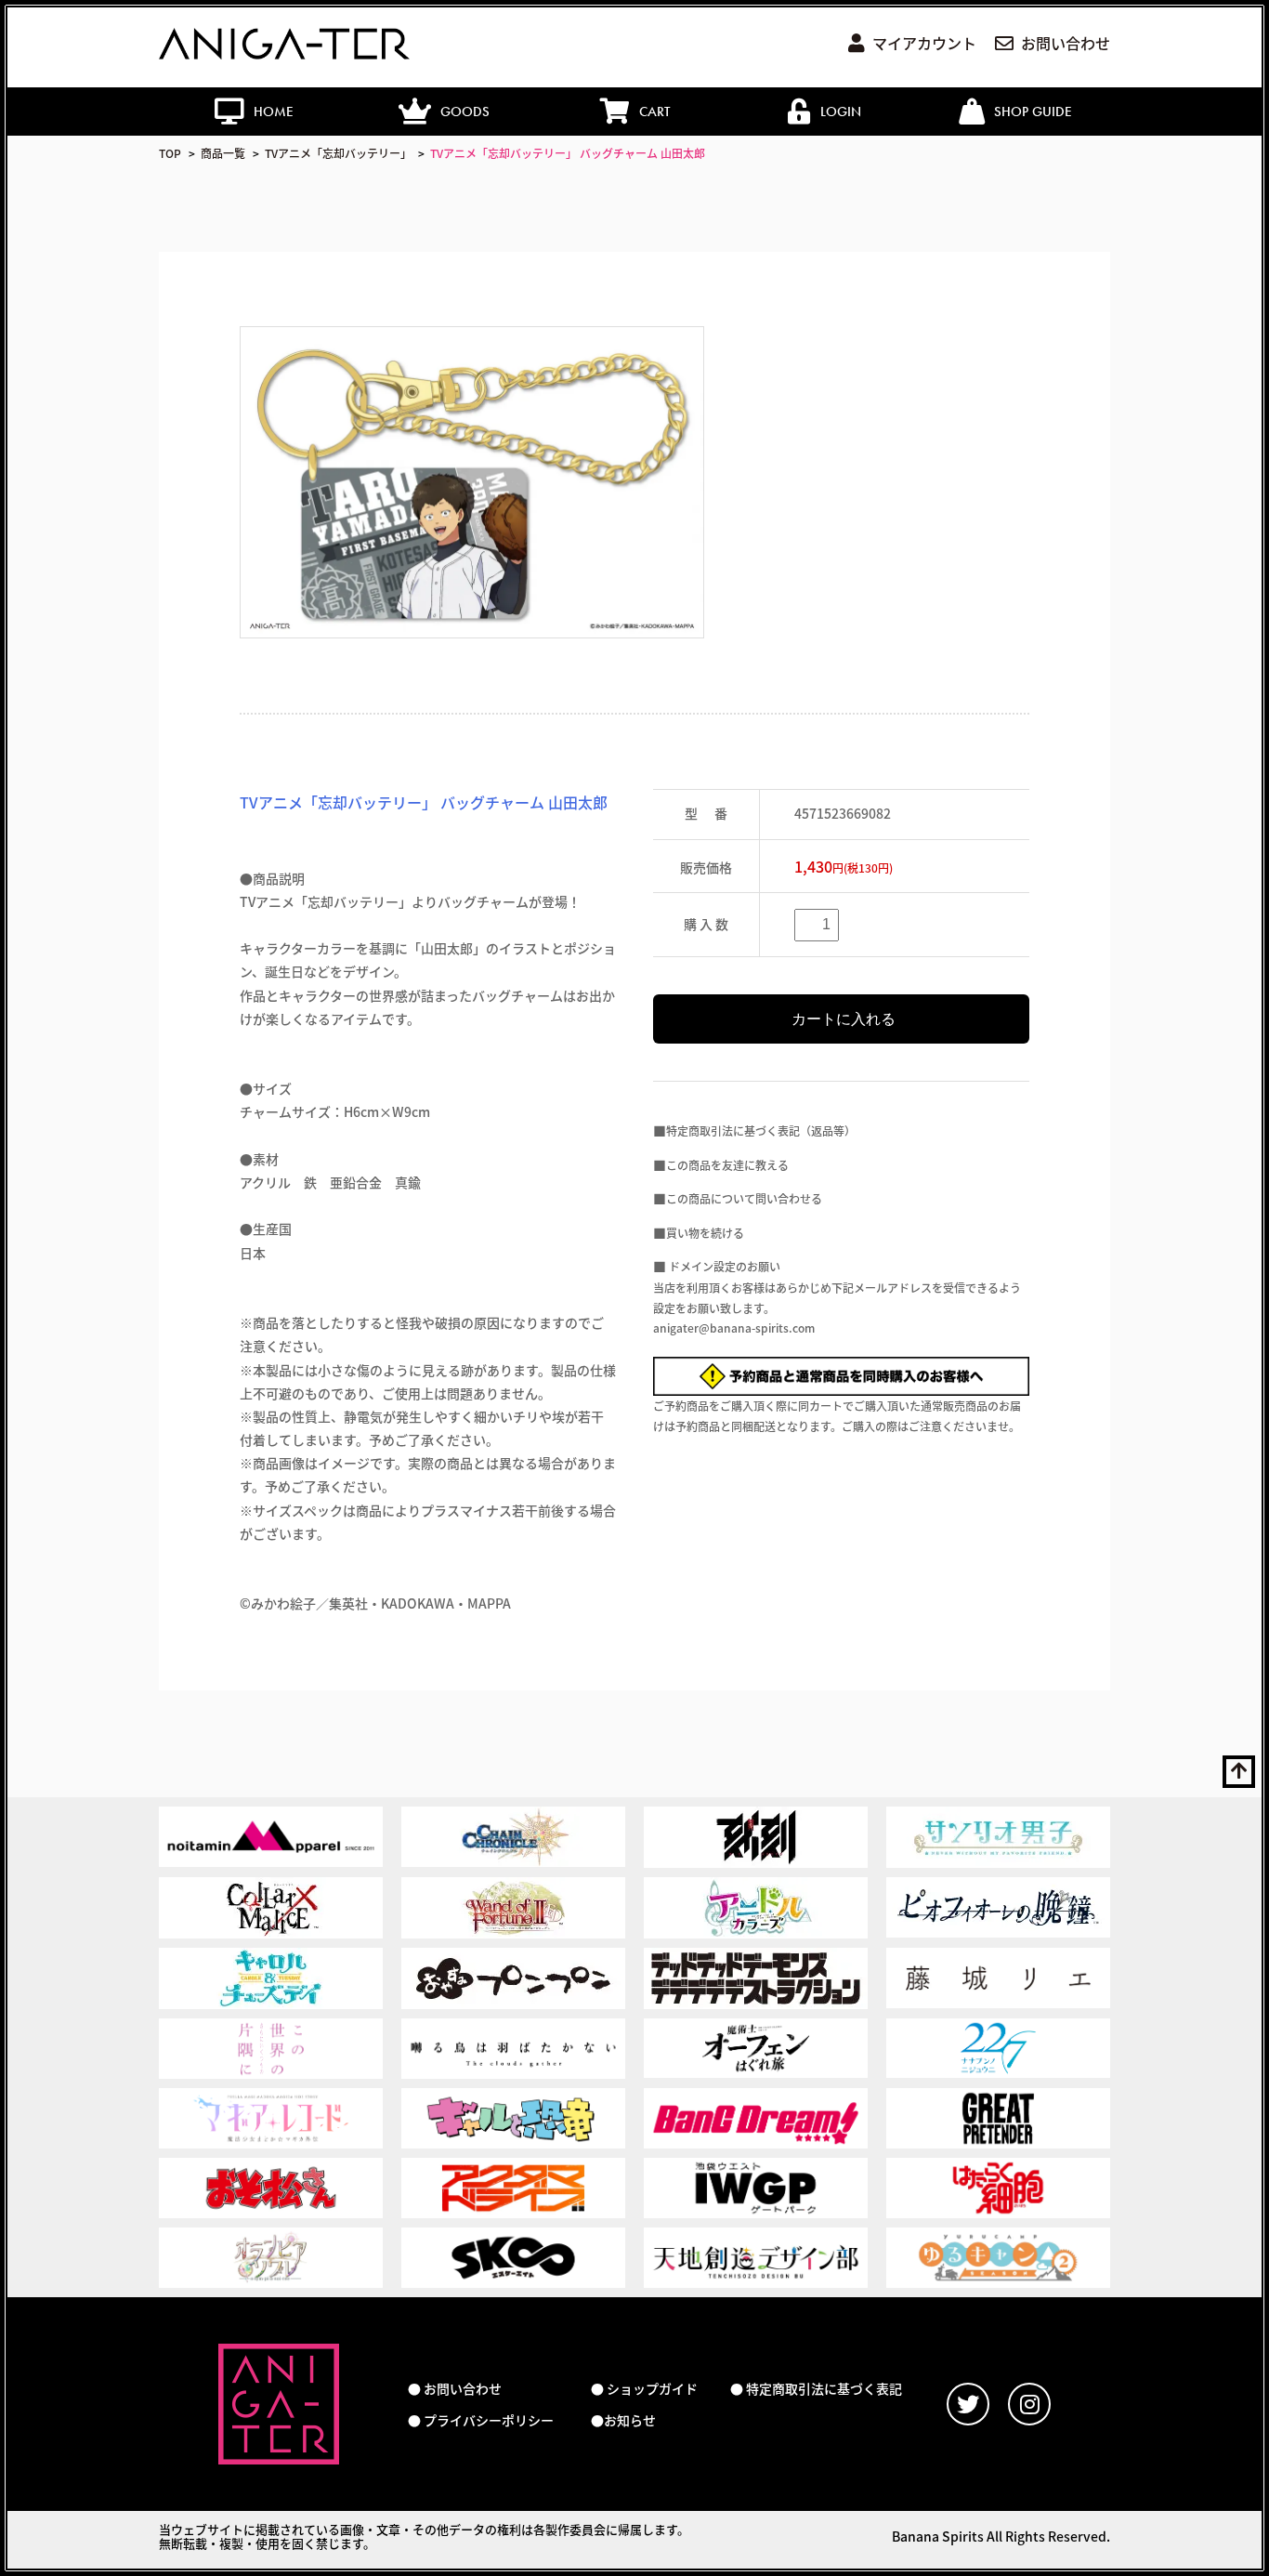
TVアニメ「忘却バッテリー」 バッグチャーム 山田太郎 (568, 153)
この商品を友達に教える (727, 1165)
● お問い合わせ (455, 2389)
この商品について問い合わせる (744, 1198)
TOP (170, 153)
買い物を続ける (705, 1233)
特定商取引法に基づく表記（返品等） (761, 1130)
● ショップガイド (644, 2389)
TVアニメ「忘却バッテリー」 (338, 153)
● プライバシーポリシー (481, 2420)
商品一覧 (223, 153)
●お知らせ (623, 2420)
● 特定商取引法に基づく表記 (816, 2389)
